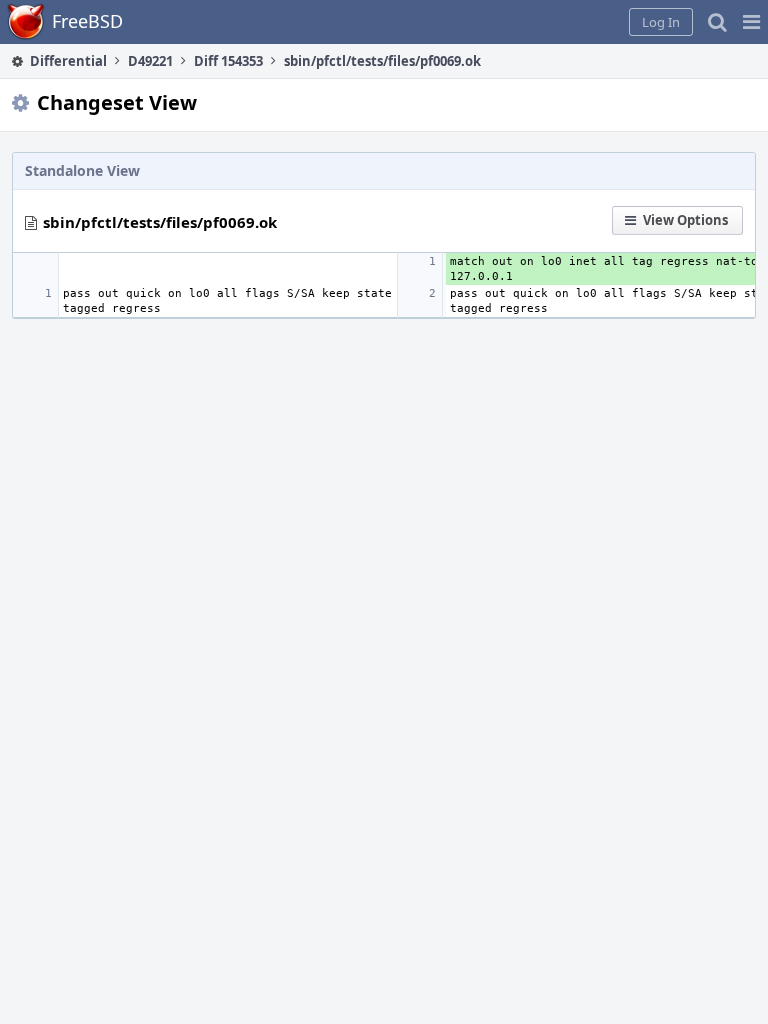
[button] (751, 22)
